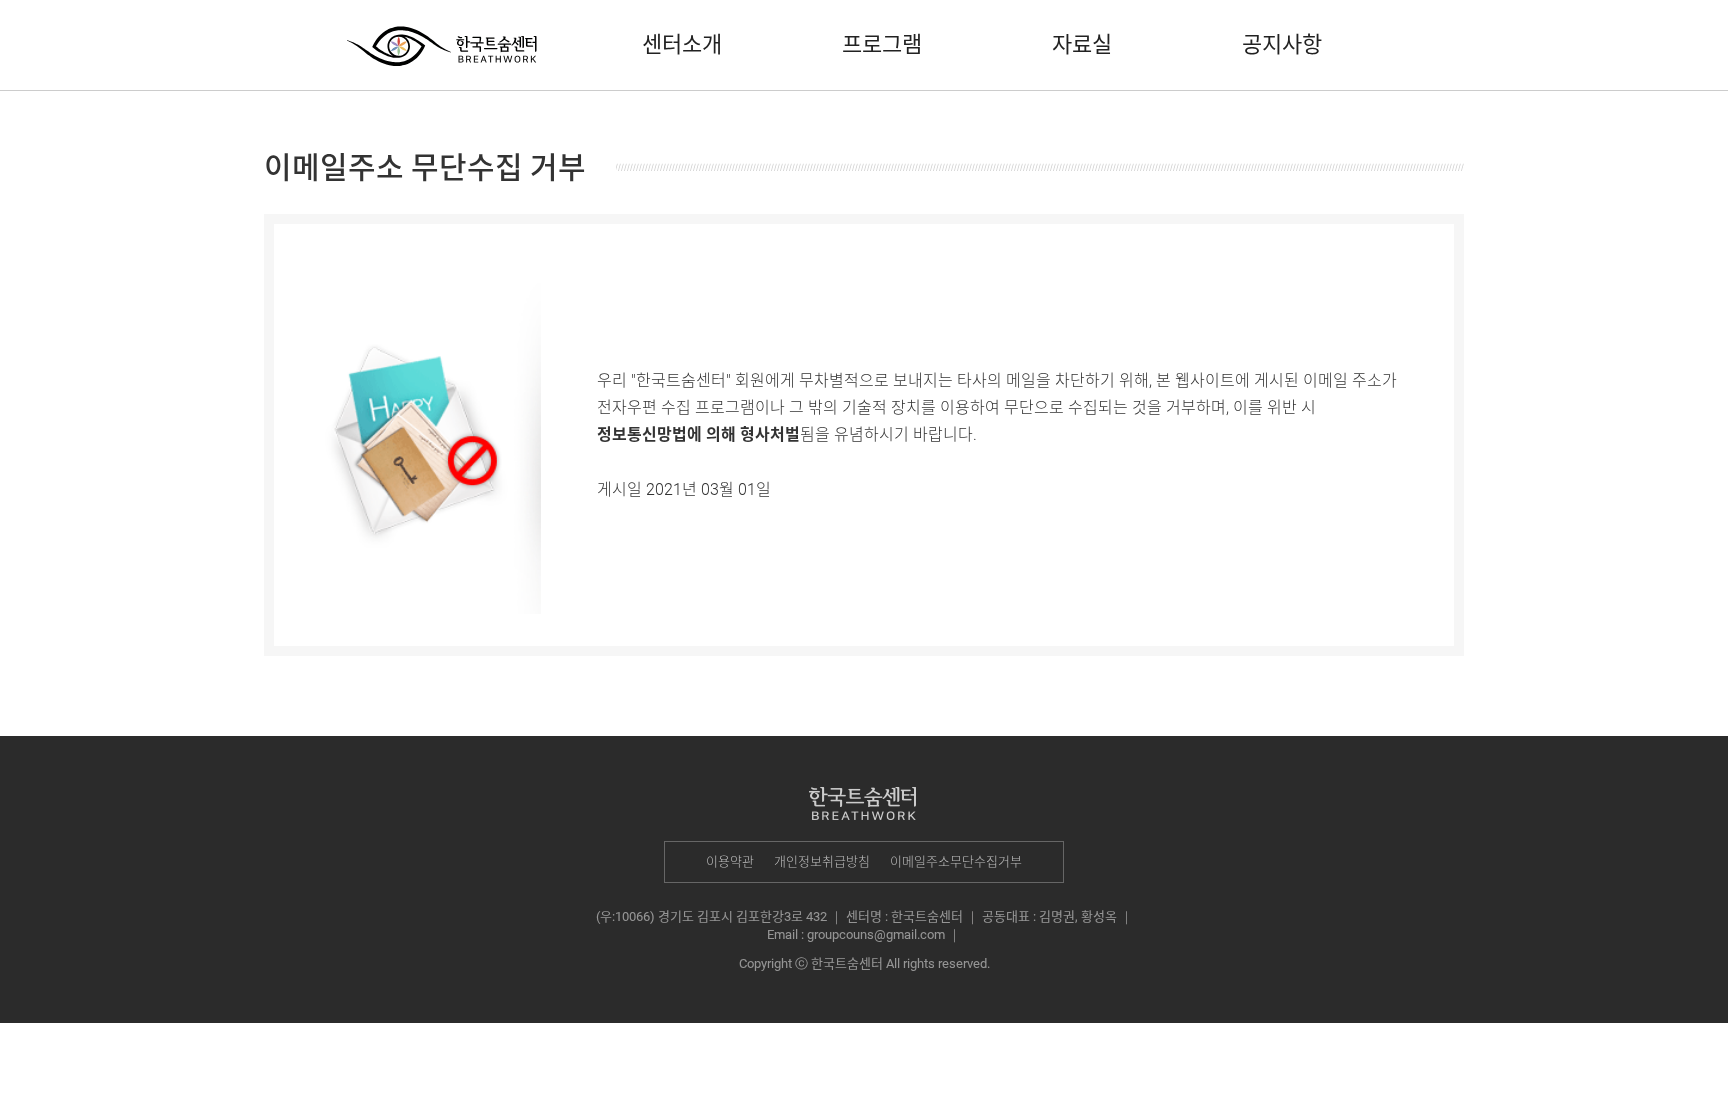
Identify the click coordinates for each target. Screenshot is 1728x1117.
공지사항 (1282, 44)
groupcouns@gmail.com (876, 934)
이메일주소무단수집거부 (956, 861)
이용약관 (730, 861)
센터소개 (682, 44)
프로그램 (882, 44)
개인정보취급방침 (822, 861)
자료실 (1082, 44)
